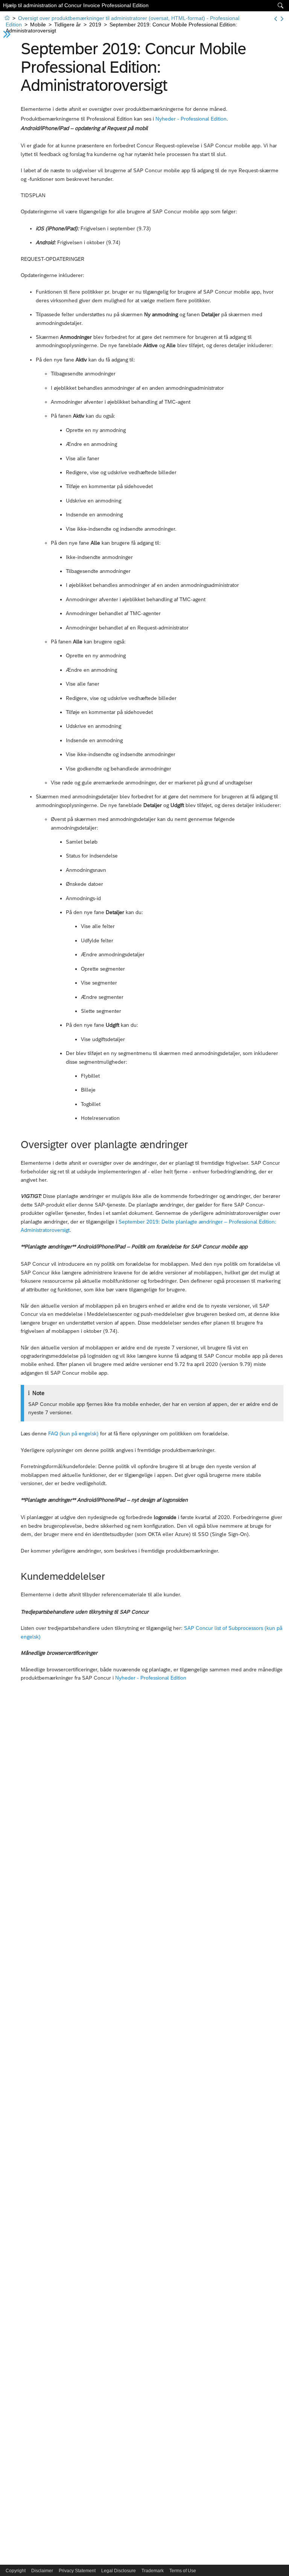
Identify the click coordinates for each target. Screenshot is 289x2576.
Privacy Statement (77, 2571)
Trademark (153, 2571)
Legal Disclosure (119, 2571)
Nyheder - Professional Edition (191, 119)
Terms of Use (183, 2571)
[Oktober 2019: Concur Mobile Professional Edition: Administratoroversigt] (282, 19)
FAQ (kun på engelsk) (73, 1433)
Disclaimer (42, 2571)
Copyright (16, 2571)
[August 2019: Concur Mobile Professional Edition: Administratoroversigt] (276, 19)
